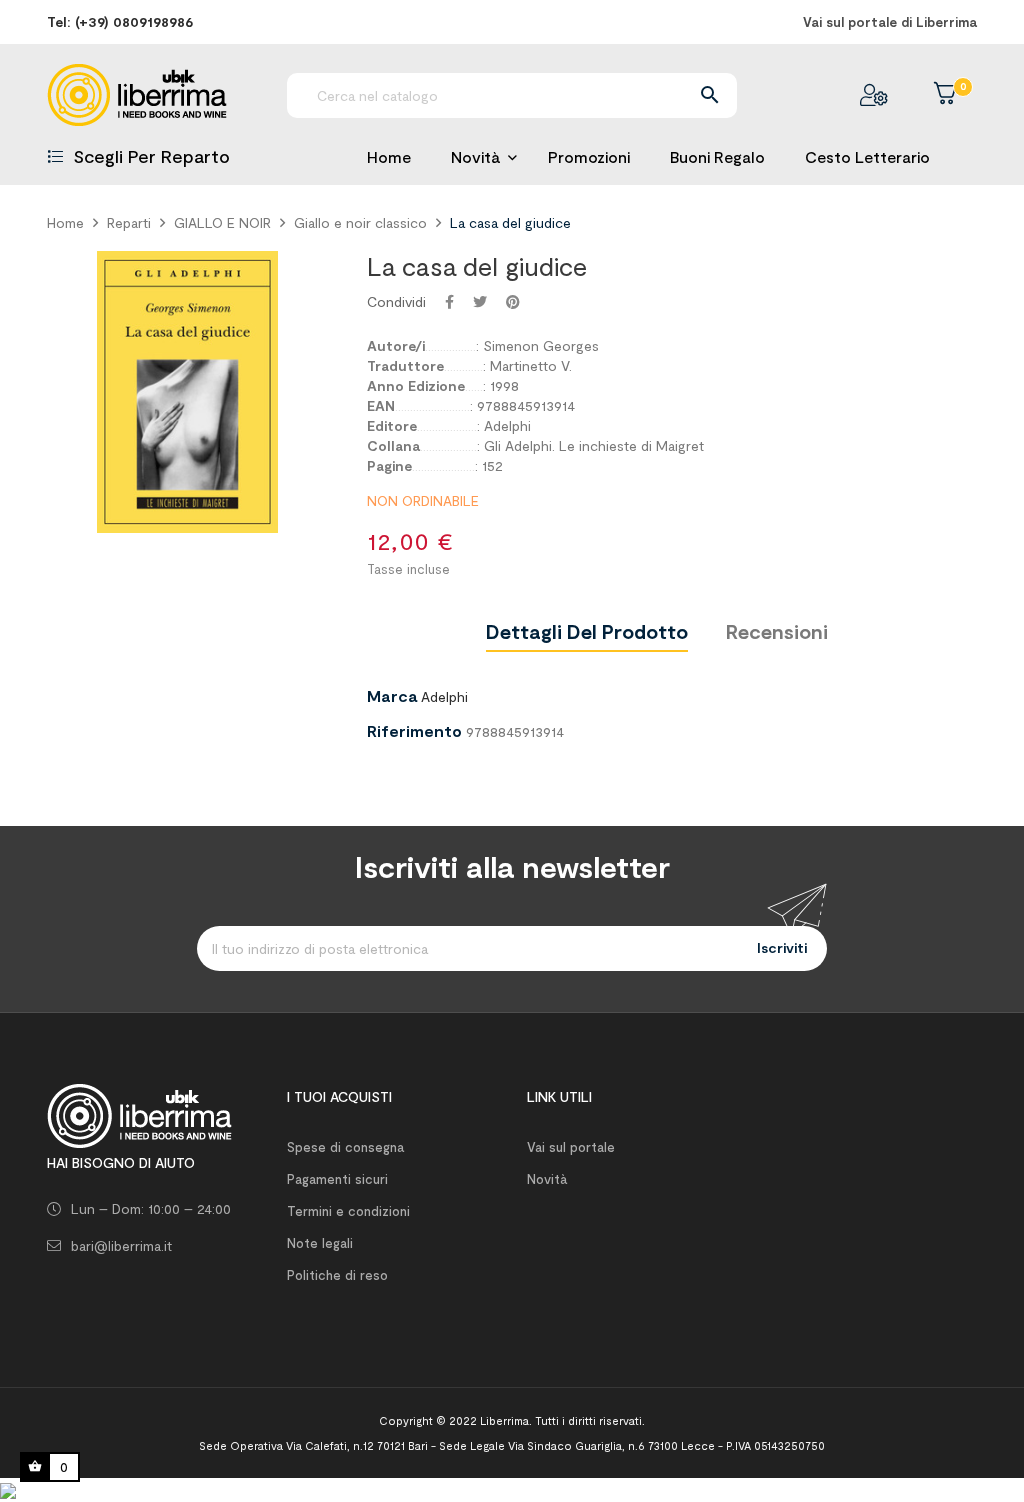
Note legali (320, 1243)
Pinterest (513, 302)
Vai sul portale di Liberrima (890, 22)
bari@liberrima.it (121, 1245)
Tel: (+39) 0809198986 (120, 21)
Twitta (480, 302)
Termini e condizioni (348, 1211)
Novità (547, 1179)
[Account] (874, 95)
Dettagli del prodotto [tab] (587, 631)
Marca (392, 696)
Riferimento (414, 731)
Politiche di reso (337, 1275)
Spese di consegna (345, 1147)
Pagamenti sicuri (337, 1179)
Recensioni (777, 631)
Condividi (449, 302)
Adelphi (444, 696)
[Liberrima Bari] (139, 1113)
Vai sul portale (571, 1147)
